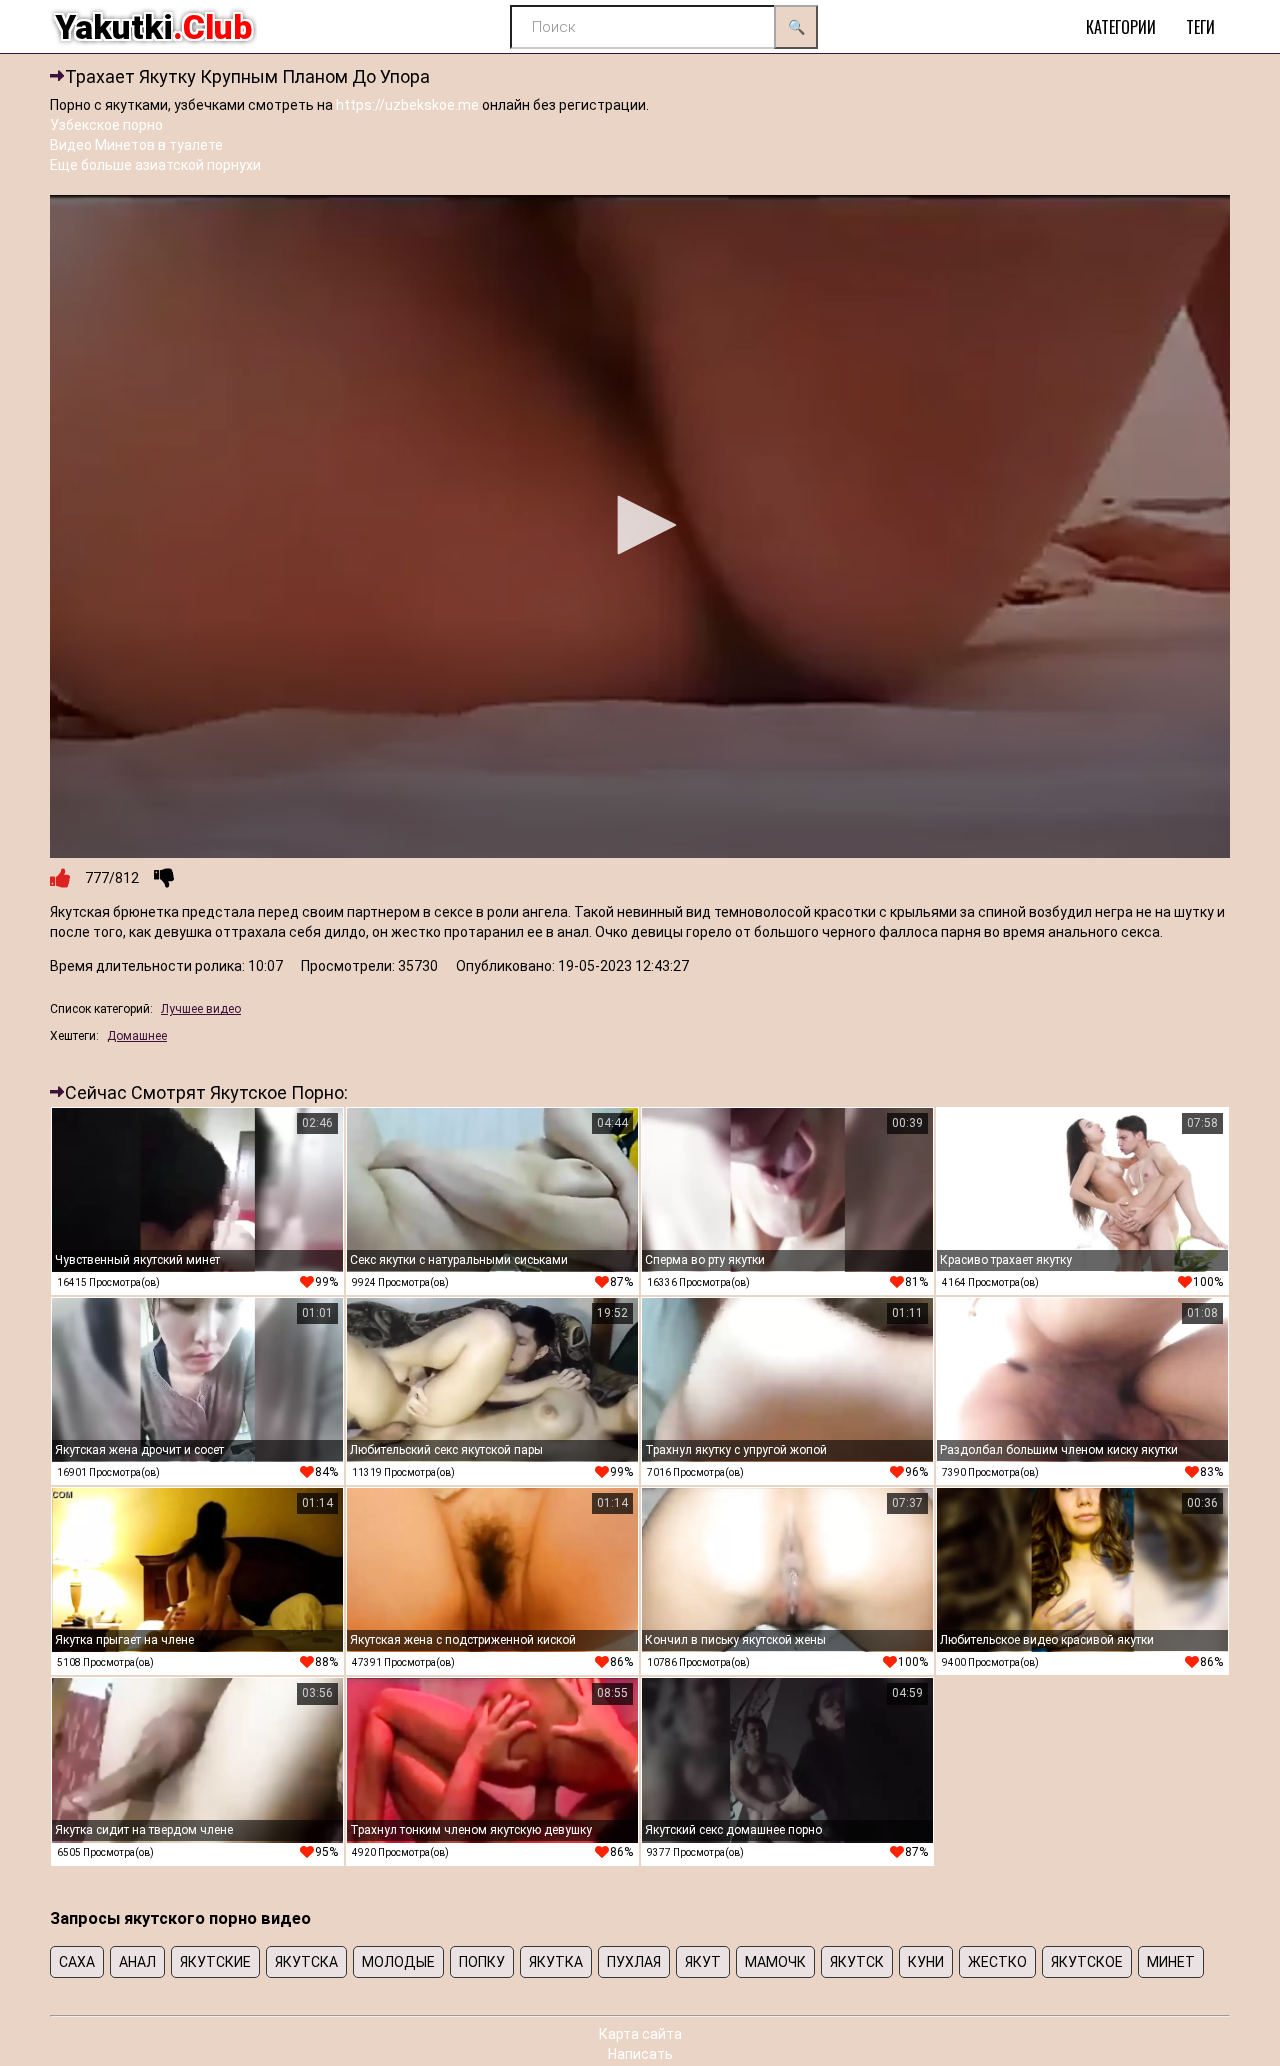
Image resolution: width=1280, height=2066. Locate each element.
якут (703, 1962)
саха (77, 1962)
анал (137, 1962)
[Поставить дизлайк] (164, 878)
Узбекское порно (106, 125)
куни (926, 1962)
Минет (1171, 1962)
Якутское (1087, 1962)
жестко (997, 1962)
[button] (640, 525)
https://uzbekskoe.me (407, 105)
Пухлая (634, 1962)
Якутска (306, 1962)
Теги (1200, 27)
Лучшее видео (201, 1009)
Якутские (215, 1962)
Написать (640, 2054)
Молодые (398, 1962)
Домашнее (137, 1036)
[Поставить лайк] (60, 878)
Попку (482, 1962)
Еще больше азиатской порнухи (155, 165)
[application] (640, 527)
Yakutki (153, 27)
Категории (1121, 27)
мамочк (775, 1962)
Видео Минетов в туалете (136, 145)
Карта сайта (640, 2034)
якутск (857, 1962)
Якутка (556, 1962)
